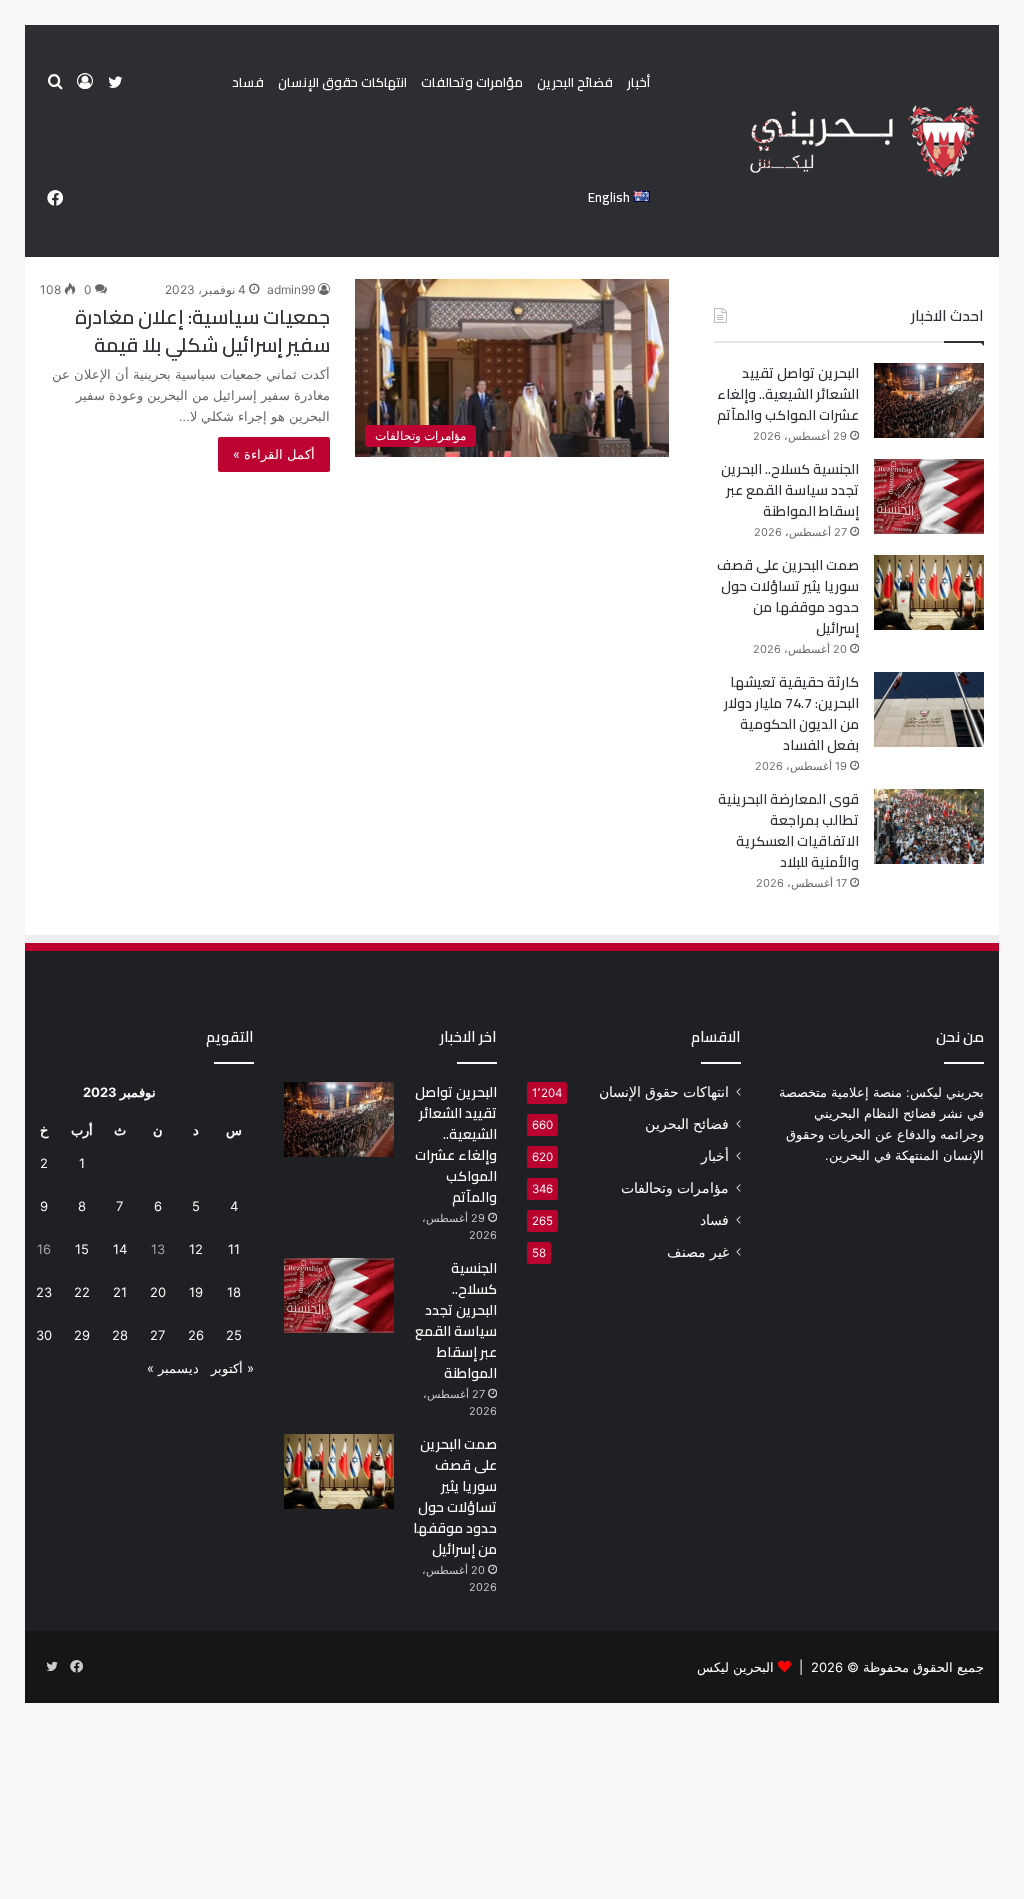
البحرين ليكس (735, 1667)
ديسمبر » (173, 1368)
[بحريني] (830, 141)
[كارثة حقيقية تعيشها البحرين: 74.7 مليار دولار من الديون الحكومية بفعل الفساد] (929, 709)
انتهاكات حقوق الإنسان (342, 82)
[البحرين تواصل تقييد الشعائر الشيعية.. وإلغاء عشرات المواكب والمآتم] (929, 400)
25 (234, 1335)
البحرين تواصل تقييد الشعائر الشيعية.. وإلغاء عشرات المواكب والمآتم (788, 394)
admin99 (291, 289)
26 (196, 1335)
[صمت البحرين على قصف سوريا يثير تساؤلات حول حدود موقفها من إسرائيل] (929, 592)
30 (44, 1335)
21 (120, 1292)
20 (158, 1292)
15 (82, 1249)
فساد (248, 82)
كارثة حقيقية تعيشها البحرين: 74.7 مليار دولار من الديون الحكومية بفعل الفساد (791, 713)
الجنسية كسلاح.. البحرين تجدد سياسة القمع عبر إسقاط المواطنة (790, 490)
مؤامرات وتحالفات (472, 82)
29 (82, 1335)
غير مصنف (698, 1252)
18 (234, 1292)
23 (44, 1292)
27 (157, 1335)
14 (120, 1249)
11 (234, 1249)
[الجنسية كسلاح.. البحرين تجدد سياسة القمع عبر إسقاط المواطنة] (929, 496)
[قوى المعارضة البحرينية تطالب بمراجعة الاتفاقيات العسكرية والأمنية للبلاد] (929, 826)
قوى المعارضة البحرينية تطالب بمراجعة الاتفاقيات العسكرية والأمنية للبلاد (788, 830)
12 (196, 1249)
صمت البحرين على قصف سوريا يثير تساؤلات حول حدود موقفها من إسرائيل (788, 596)
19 (196, 1292)
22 (82, 1292)
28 (120, 1335)
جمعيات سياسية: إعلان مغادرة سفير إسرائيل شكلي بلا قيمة (202, 330)
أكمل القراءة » (274, 454)
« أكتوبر (232, 1368)
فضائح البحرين (575, 82)
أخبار (638, 82)
